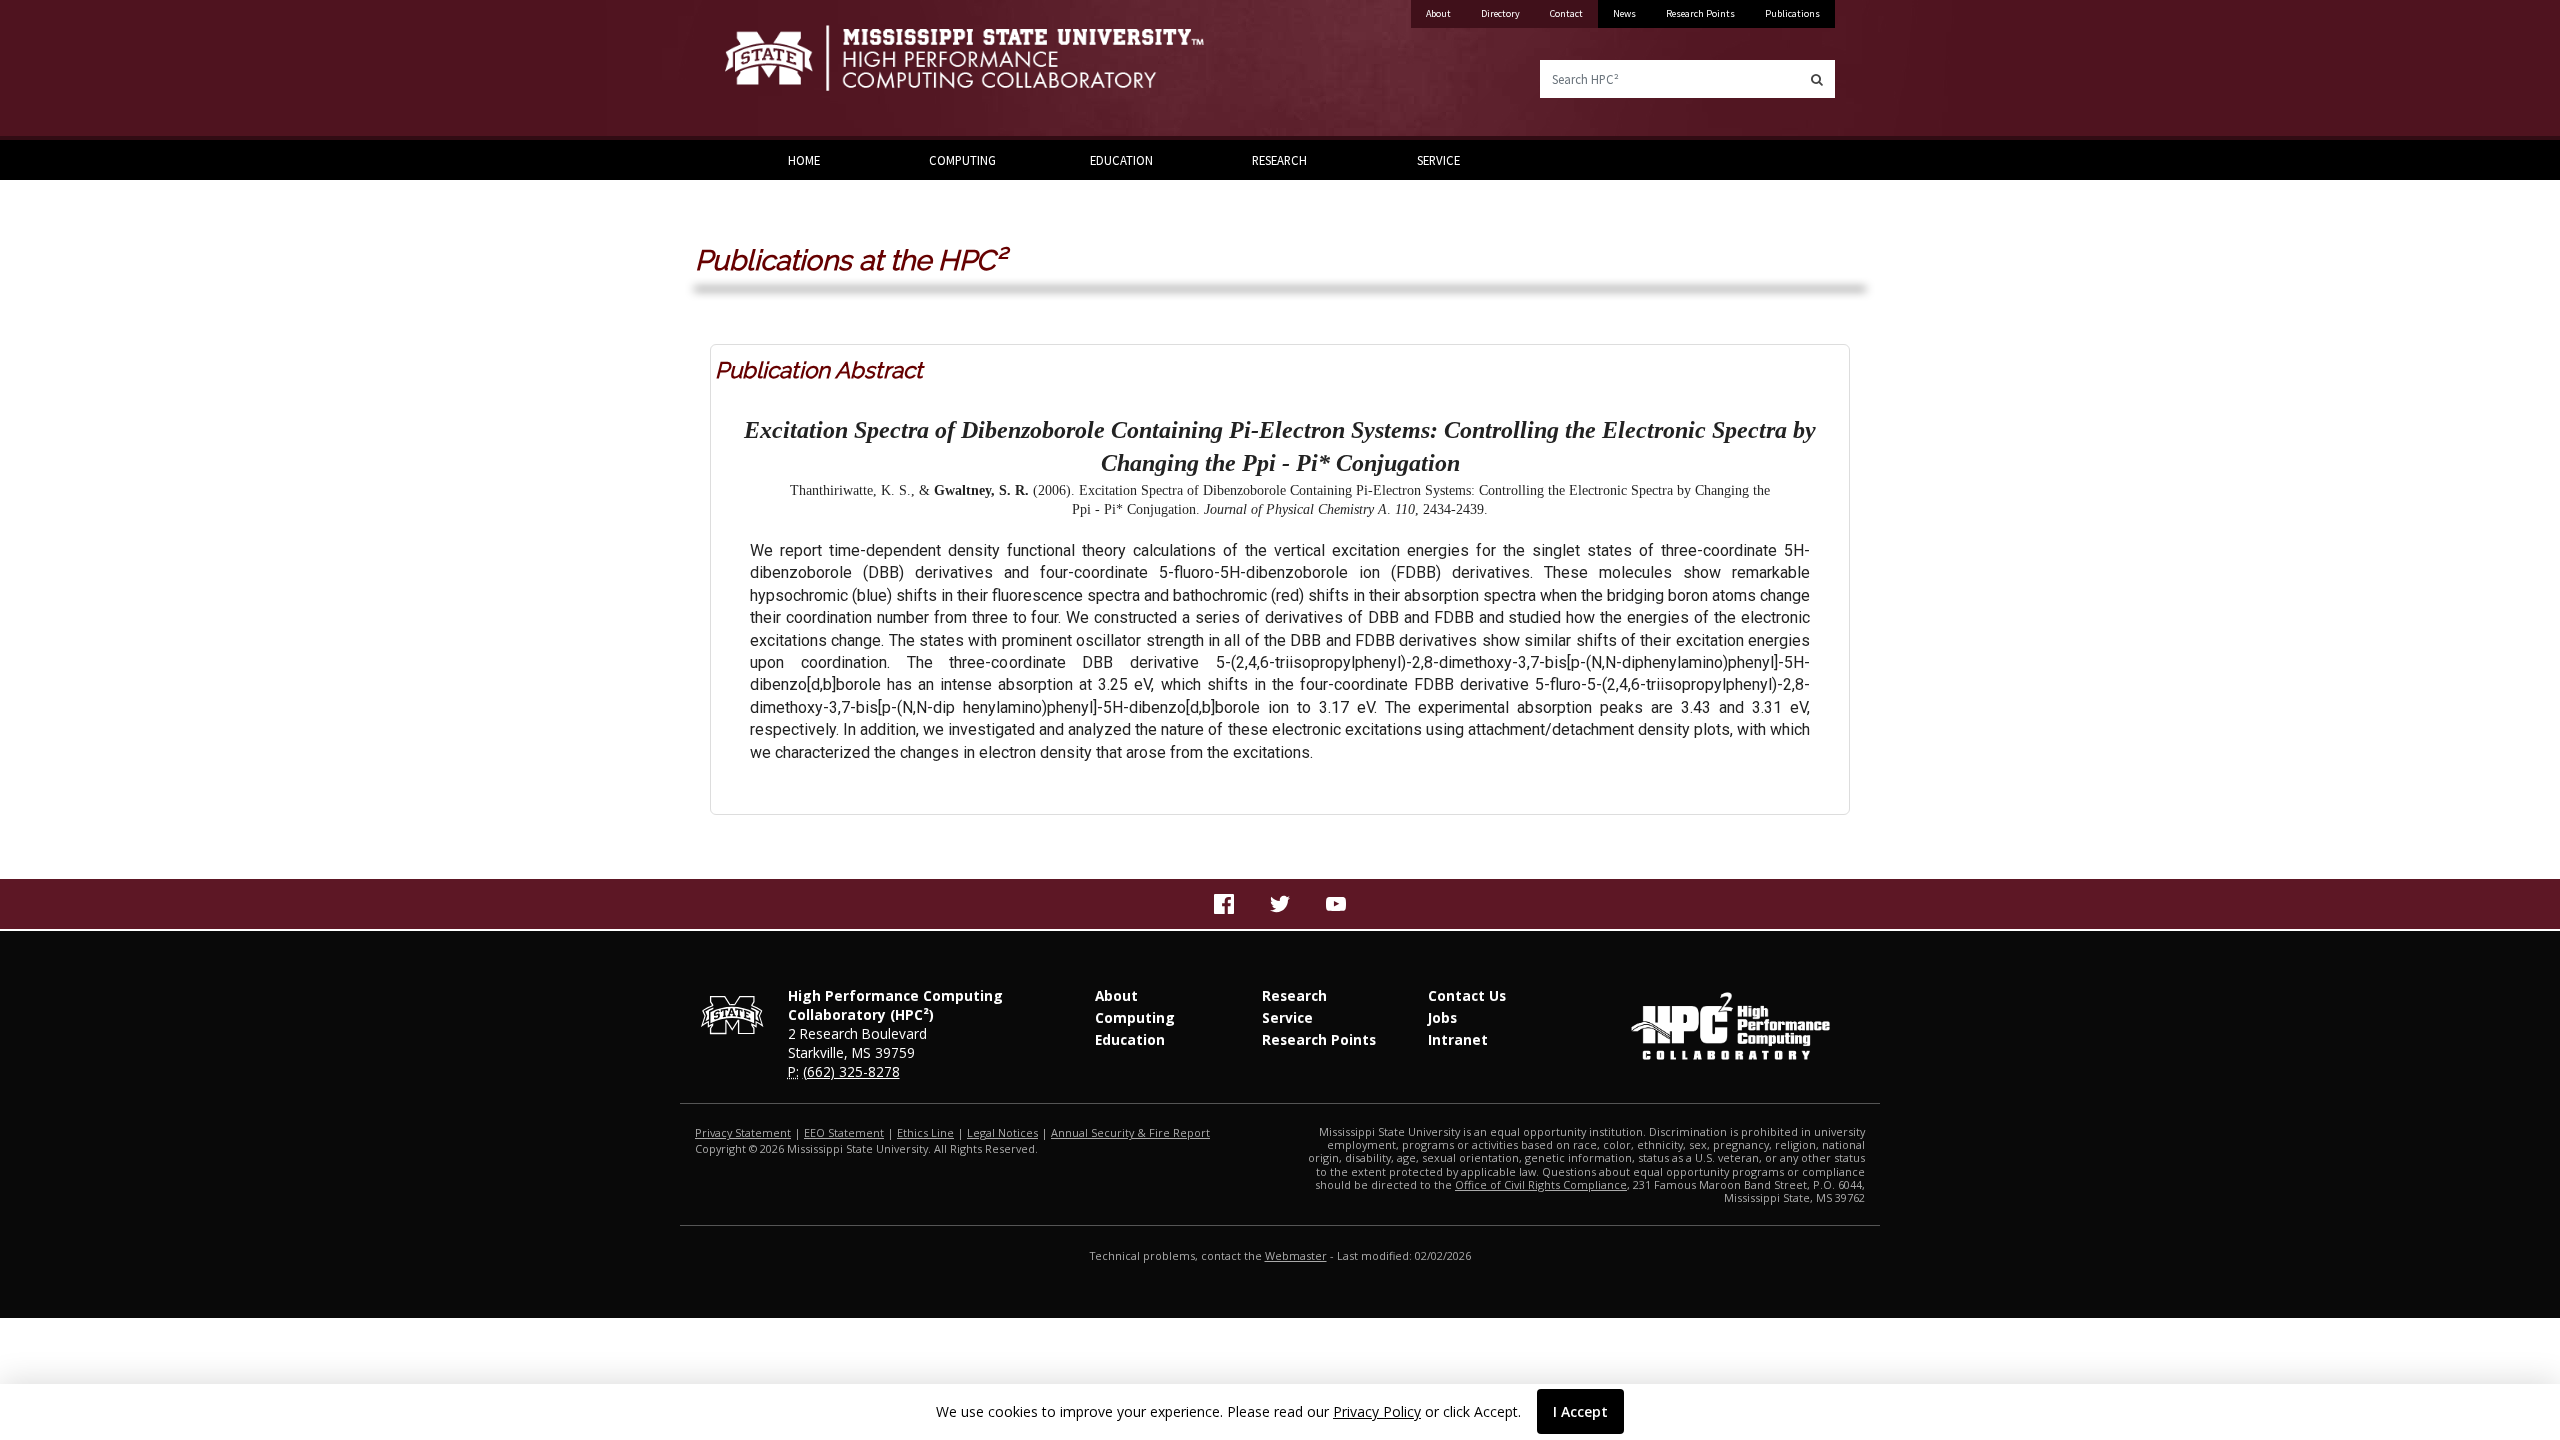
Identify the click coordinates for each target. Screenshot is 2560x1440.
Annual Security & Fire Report (1130, 1132)
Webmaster (1296, 1255)
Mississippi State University (775, 70)
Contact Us (1467, 995)
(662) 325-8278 (851, 1071)
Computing (962, 160)
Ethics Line (925, 1132)
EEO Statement (844, 1132)
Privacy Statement (743, 1132)
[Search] (1817, 79)
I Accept (1580, 1411)
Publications (1792, 13)
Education (1121, 160)
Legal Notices (1002, 1132)
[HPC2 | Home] (995, 70)
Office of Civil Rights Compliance (1541, 1184)
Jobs (1442, 1017)
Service (1438, 160)
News (1624, 13)
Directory (1500, 13)
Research (1279, 160)
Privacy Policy (1377, 1411)
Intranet (1458, 1039)
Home (804, 160)
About (1438, 13)
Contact (1566, 13)
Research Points (1700, 13)
